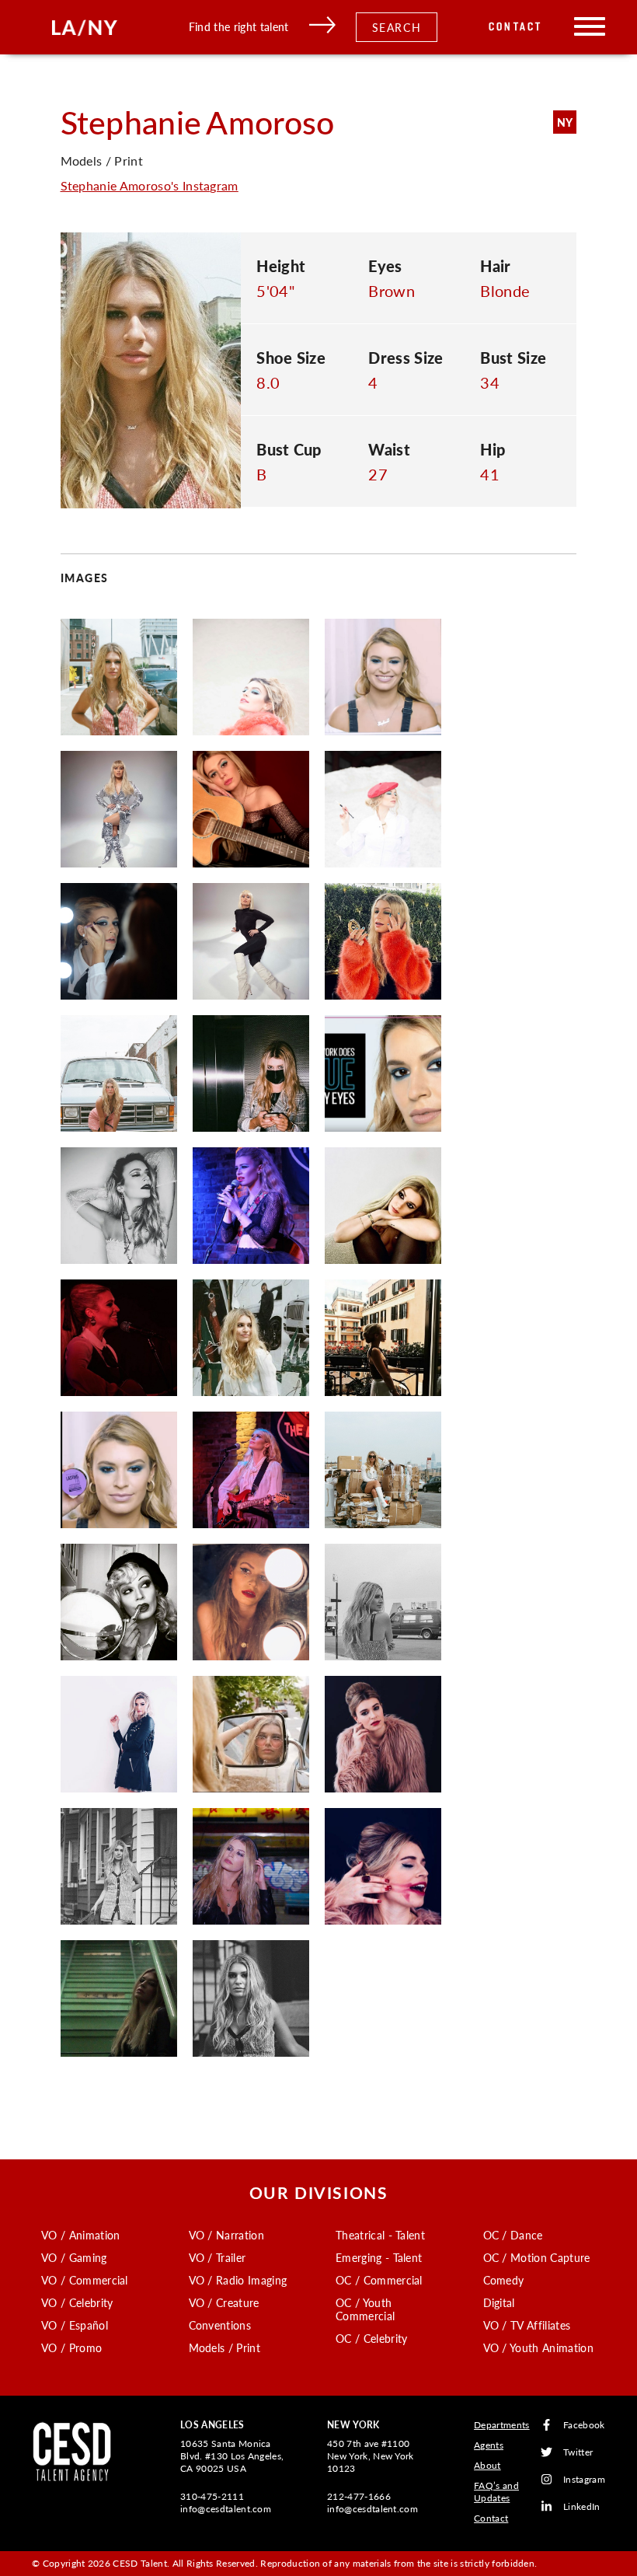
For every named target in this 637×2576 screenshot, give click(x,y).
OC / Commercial (379, 2280)
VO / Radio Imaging (238, 2280)
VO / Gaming (74, 2257)
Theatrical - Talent (380, 2235)
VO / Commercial (85, 2280)
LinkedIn (582, 2506)
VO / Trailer (218, 2257)
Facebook (584, 2425)
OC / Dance (513, 2235)
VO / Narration (226, 2235)
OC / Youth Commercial (365, 2309)
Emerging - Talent (379, 2257)
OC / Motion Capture (537, 2257)
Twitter (578, 2452)
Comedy (504, 2280)
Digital (499, 2302)
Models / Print (225, 2347)
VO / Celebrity (77, 2302)
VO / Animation (80, 2235)
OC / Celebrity (371, 2338)
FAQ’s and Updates (496, 2492)
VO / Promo (71, 2347)
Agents (489, 2445)
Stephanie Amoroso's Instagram (150, 185)
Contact (515, 27)
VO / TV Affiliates (527, 2325)
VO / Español (75, 2325)
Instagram (584, 2479)
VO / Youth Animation (538, 2347)
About (487, 2465)
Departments (502, 2425)
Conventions (220, 2325)
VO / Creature (224, 2302)
